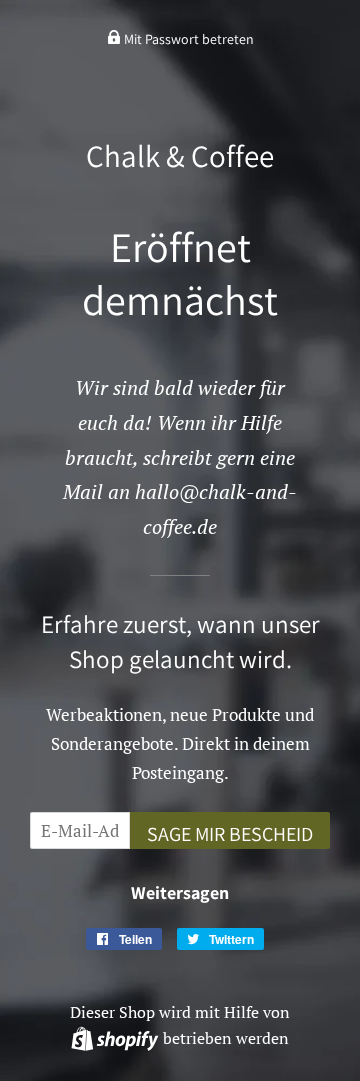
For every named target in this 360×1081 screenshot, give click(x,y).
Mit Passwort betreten (187, 39)
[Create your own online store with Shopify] (116, 1038)
